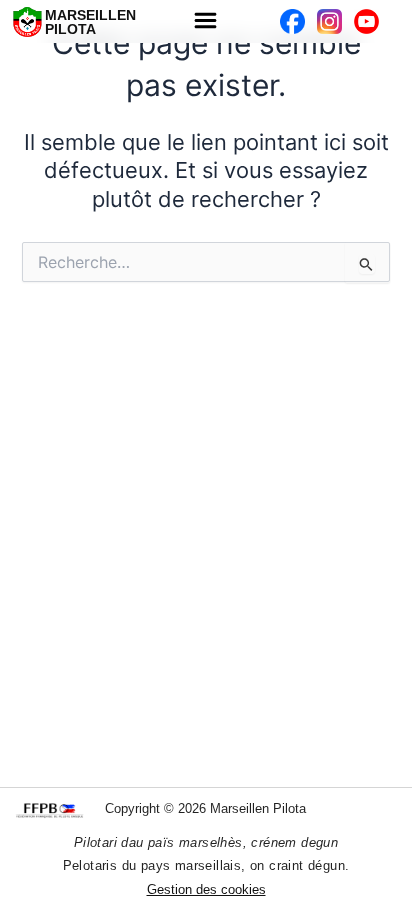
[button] (206, 21)
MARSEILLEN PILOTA (90, 22)
